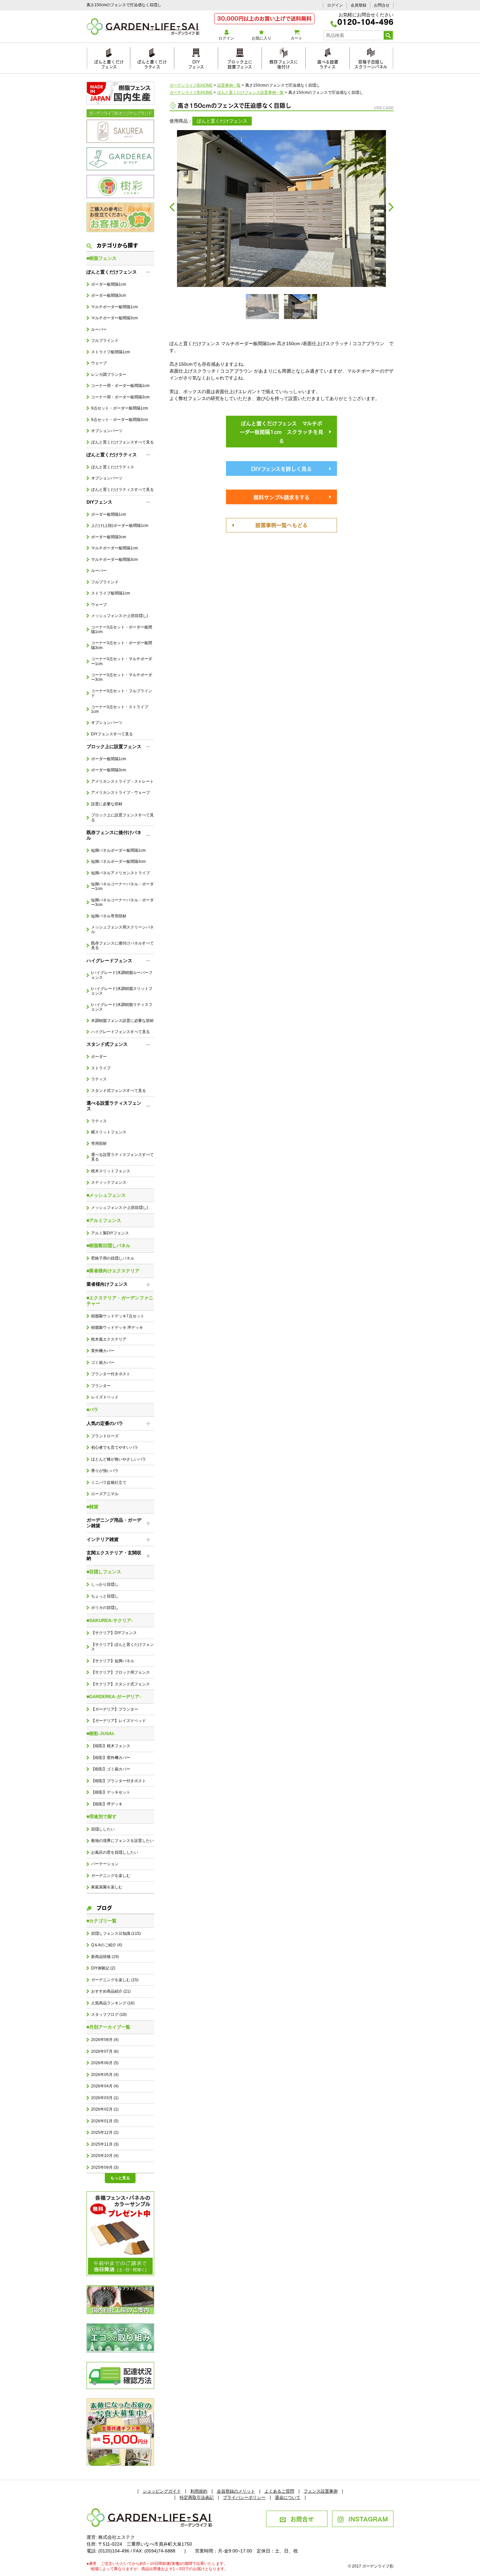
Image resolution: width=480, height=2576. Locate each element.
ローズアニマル (105, 1494)
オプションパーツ (107, 431)
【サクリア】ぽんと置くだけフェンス (122, 1647)
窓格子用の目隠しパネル (113, 1258)
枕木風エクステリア (109, 1339)
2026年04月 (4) (105, 2086)
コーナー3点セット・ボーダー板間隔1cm (122, 629)
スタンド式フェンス (107, 1044)
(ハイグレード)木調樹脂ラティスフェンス (122, 1007)
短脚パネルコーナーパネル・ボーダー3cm (122, 902)
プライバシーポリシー (244, 2497)
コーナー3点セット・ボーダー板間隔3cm (122, 645)
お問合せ (382, 5)
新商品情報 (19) (105, 1957)
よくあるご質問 (279, 2491)
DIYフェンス (196, 63)
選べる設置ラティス (328, 63)
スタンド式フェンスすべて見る (119, 1091)
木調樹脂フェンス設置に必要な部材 (122, 1021)
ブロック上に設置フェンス (240, 63)
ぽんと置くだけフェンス (109, 63)
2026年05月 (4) (105, 2075)
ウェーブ (99, 363)
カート (296, 38)
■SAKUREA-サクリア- (110, 1620)
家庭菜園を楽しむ (107, 1887)
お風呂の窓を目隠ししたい (115, 1852)
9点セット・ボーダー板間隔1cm (120, 408)
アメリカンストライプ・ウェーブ (120, 793)
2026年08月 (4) (105, 2040)
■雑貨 (92, 1507)
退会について (288, 2497)
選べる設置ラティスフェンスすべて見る (122, 1157)
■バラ (92, 1410)
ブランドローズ (105, 1436)
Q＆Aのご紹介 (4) (107, 1945)
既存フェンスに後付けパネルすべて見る (122, 945)
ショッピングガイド (162, 2491)
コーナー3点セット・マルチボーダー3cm (122, 677)
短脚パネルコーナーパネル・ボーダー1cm (122, 886)
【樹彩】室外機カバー (111, 1758)
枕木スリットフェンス (111, 1171)
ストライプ (101, 1068)
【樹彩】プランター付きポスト (119, 1781)
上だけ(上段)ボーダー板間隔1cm (120, 526)
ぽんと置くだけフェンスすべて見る (122, 442)
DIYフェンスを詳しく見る (281, 468)
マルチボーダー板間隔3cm (114, 318)
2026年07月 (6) (105, 2051)
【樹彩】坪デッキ (107, 1804)
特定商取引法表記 (197, 2497)
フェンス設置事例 (321, 2491)
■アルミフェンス (104, 1220)
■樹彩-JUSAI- (101, 1733)
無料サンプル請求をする (281, 497)
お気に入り (262, 38)
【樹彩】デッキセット (111, 1792)
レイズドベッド (105, 1397)
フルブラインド (105, 341)
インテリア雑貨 (103, 1539)
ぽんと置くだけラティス (152, 63)
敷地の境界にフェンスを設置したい (122, 1841)
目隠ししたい (103, 1829)
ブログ (104, 1907)
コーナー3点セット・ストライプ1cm (120, 709)
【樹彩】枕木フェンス (111, 1746)
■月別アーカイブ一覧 (108, 2027)
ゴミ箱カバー (103, 1363)
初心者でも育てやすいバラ (115, 1447)
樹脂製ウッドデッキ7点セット (118, 1316)
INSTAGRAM (368, 2518)
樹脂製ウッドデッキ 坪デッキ (117, 1328)
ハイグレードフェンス (109, 961)
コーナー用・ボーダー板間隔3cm (120, 397)
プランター (101, 1386)
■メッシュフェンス (106, 1195)
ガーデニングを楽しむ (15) (115, 1980)
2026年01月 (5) (105, 2121)
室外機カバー (103, 1351)
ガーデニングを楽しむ (111, 1876)
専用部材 (99, 1144)
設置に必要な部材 (107, 804)
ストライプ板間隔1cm (111, 352)
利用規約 (199, 2491)
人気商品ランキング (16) (113, 2003)
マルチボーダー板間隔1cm (114, 307)
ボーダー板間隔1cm (109, 284)
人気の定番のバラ (105, 1423)
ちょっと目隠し (105, 1596)
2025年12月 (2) (105, 2133)
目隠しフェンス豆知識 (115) (116, 1933)
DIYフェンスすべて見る (112, 734)
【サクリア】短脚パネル (113, 1661)
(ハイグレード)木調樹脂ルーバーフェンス (122, 975)
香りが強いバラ (105, 1471)
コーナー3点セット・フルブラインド (122, 693)
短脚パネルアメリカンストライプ (120, 873)
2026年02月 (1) (105, 2109)
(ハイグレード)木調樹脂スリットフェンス (122, 991)
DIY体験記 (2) (103, 1968)
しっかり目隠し (105, 1584)
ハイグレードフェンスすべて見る (120, 1032)
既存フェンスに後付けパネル (114, 835)
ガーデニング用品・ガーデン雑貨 (114, 1523)
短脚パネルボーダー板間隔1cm (118, 850)
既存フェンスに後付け (284, 63)
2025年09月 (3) (105, 2167)
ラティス (99, 1079)
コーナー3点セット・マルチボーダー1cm (122, 661)
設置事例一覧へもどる (281, 525)
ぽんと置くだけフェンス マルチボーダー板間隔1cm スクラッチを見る (281, 432)
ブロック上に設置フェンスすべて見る (122, 817)
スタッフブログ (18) (109, 2015)
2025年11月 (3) (105, 2144)
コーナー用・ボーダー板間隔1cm (120, 386)
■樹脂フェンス (102, 258)
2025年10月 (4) (105, 2156)
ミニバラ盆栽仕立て (109, 1482)
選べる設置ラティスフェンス (114, 1106)
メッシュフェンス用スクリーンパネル (122, 929)
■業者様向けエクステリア (113, 1271)
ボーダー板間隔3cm (109, 295)
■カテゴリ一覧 (102, 1921)
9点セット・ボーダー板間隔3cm (120, 420)
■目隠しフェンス (104, 1572)
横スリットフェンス (109, 1132)
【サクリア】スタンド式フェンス (120, 1684)
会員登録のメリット (236, 2491)
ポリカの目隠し (105, 1608)
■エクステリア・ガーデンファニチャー (120, 1301)
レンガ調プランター (109, 375)
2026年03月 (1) (105, 2098)
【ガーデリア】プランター (115, 1709)
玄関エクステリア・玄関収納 (114, 1556)
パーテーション (105, 1864)
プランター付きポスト (111, 1374)
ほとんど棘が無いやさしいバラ (119, 1459)
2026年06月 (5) (105, 2063)
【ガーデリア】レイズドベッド (119, 1721)
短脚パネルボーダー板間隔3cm (118, 861)
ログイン (335, 5)
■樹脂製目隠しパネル (108, 1246)
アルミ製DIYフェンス (110, 1233)
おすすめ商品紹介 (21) (111, 1991)
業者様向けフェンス (107, 1284)
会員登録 (359, 5)
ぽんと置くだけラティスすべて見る (122, 490)
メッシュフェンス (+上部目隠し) (120, 616)
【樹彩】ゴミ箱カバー (111, 1769)
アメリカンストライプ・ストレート (122, 781)
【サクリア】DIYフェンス (114, 1633)
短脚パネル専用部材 (109, 916)
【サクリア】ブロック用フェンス (120, 1672)
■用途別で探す (102, 1816)
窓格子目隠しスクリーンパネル (371, 63)
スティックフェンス (109, 1182)
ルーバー (99, 329)
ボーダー (99, 1057)
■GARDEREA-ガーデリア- (114, 1697)
